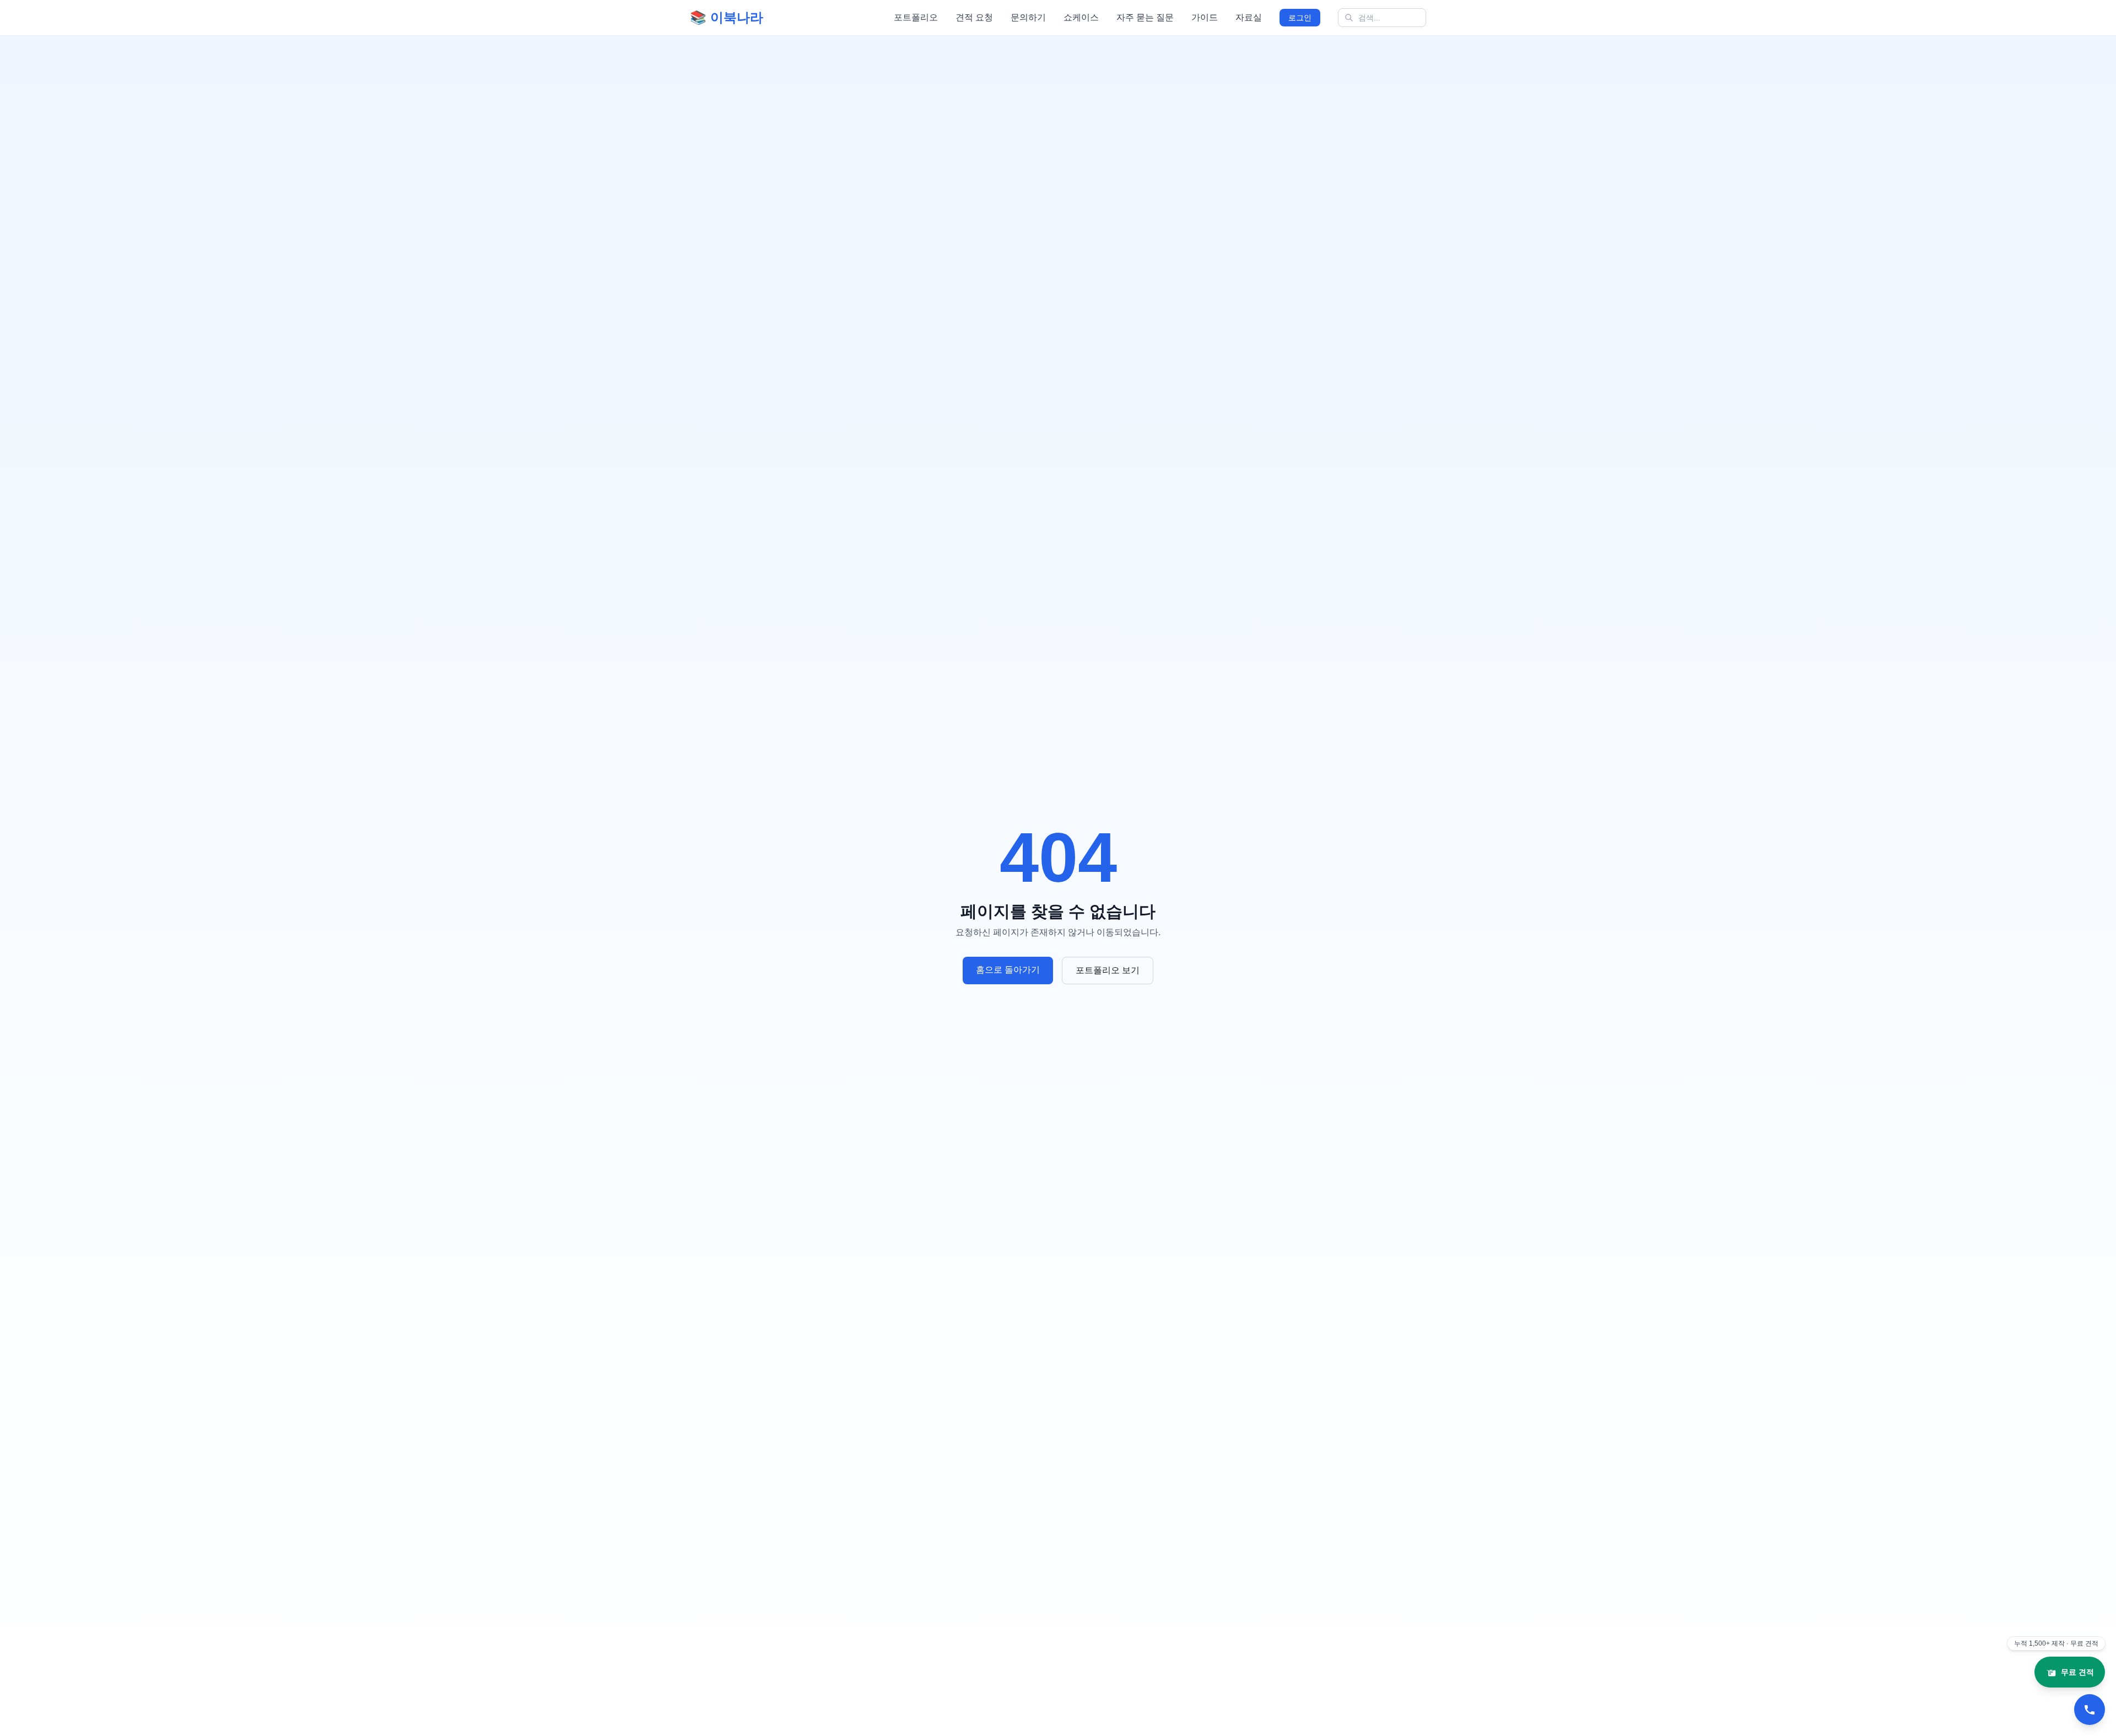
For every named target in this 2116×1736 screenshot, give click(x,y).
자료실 (1249, 17)
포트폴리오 (916, 17)
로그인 (1300, 18)
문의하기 (1028, 17)
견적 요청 (974, 17)
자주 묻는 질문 (1145, 17)
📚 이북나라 (727, 17)
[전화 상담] (2090, 1710)
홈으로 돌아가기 (1008, 970)
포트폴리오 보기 (1108, 970)
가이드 (1205, 17)
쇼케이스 (1081, 17)
